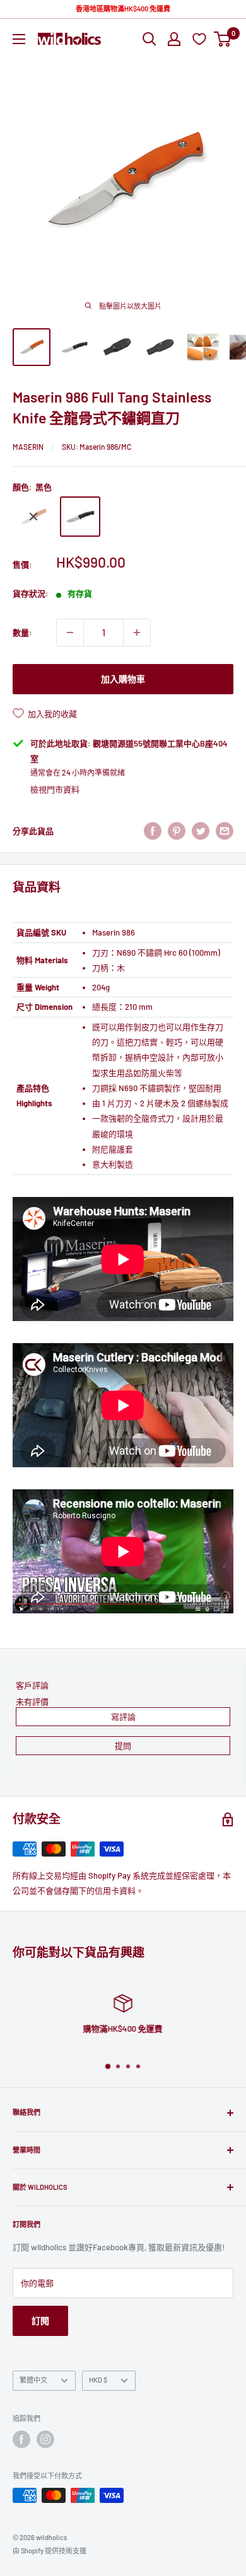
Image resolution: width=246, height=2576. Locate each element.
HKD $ (98, 2380)
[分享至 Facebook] (153, 831)
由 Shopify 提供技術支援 (50, 2550)
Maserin (28, 447)
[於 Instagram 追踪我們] (45, 2439)
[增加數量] (137, 633)
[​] (177, 831)
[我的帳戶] (174, 39)
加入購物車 (123, 679)
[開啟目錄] (19, 39)
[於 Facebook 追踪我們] (21, 2439)
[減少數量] (70, 633)
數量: (22, 633)
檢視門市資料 (55, 789)
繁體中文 (33, 2380)
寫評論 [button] (123, 1717)
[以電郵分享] (225, 831)
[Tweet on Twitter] (201, 831)
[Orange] (33, 517)
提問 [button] (123, 1746)
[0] (223, 39)
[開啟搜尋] (149, 39)
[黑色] (80, 517)
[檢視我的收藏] (201, 39)
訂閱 (40, 2321)
